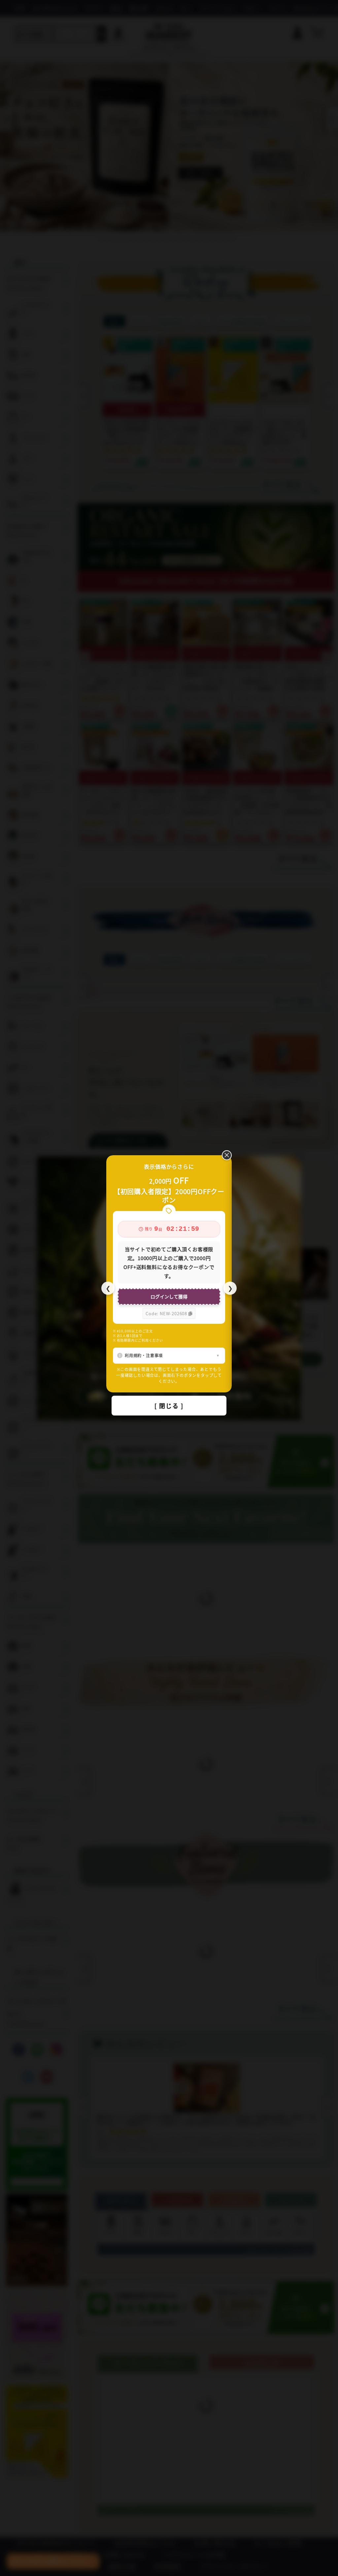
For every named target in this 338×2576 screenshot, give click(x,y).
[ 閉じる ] (169, 1406)
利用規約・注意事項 (144, 1355)
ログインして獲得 (169, 1296)
